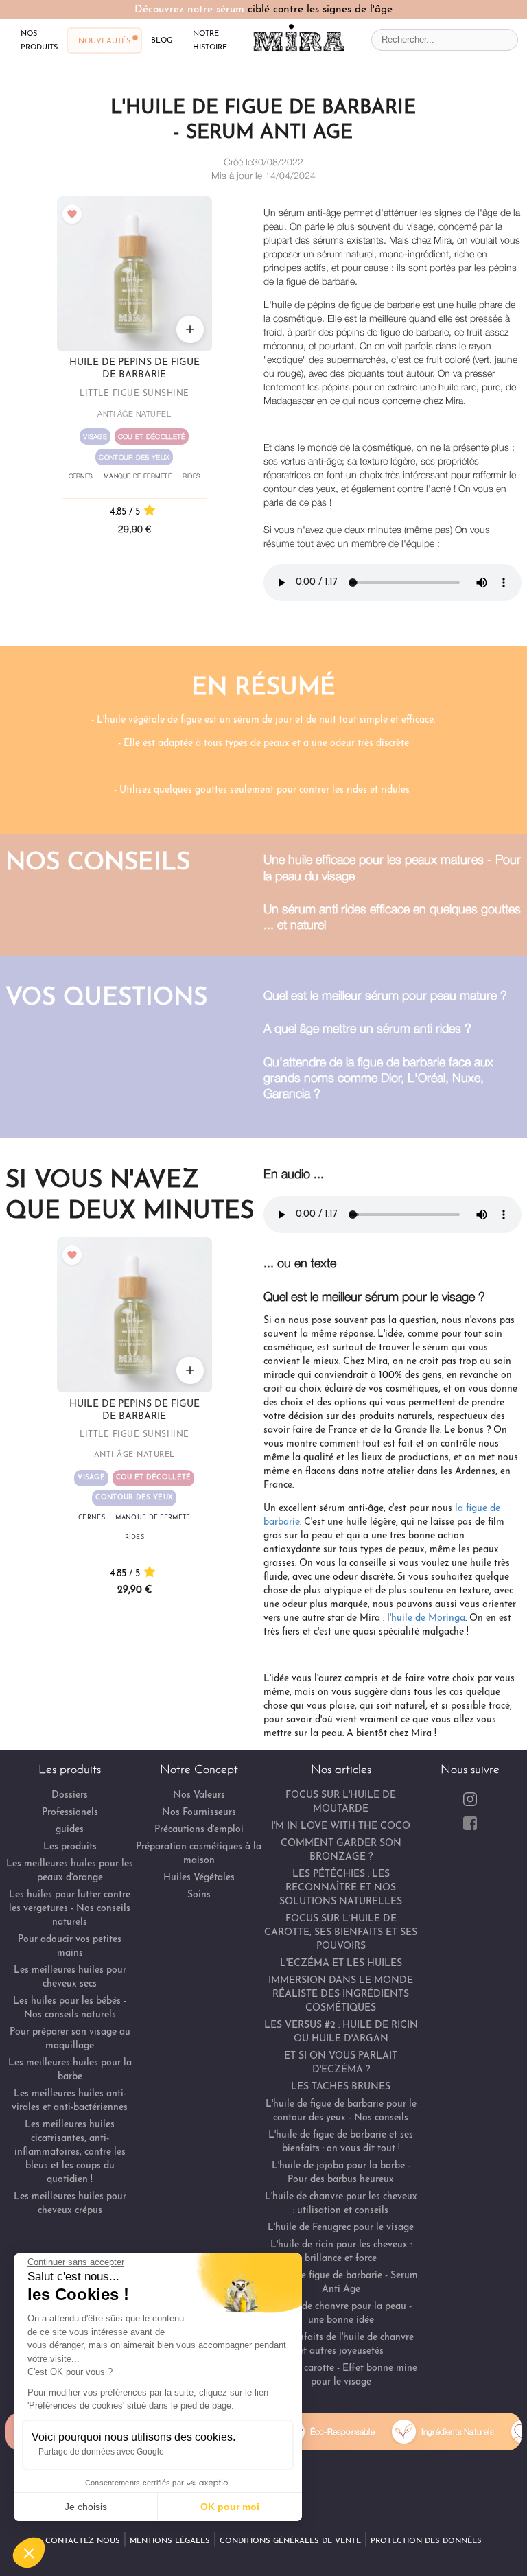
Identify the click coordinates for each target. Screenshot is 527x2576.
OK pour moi (230, 2507)
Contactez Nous (83, 2541)
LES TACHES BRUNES (341, 2087)
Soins (199, 1895)
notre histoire (210, 40)
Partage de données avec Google (101, 2452)
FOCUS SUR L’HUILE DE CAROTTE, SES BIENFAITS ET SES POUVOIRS (341, 1933)
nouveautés (104, 40)
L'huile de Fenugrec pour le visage (341, 2228)
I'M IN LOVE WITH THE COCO (341, 1826)
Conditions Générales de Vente (290, 2541)
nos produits (39, 40)
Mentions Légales (170, 2541)
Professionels (70, 1813)
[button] (29, 2553)
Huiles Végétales (199, 1878)
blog (162, 40)
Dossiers (70, 1795)
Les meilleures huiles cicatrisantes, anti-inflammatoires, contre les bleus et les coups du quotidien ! (70, 2152)
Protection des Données (426, 2541)
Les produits (70, 1847)
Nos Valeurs (199, 1795)
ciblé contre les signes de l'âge (320, 10)
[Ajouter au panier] (190, 329)
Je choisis (86, 2507)
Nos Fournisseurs (199, 1813)
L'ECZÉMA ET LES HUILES (341, 1964)
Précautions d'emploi (199, 1830)
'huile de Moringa (428, 1618)
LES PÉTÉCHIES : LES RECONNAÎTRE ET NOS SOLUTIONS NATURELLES (341, 1888)
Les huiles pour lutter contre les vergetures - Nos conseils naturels (70, 1909)
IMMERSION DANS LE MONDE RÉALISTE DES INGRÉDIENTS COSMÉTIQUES (341, 1994)
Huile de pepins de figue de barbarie (134, 369)
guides (70, 1830)
